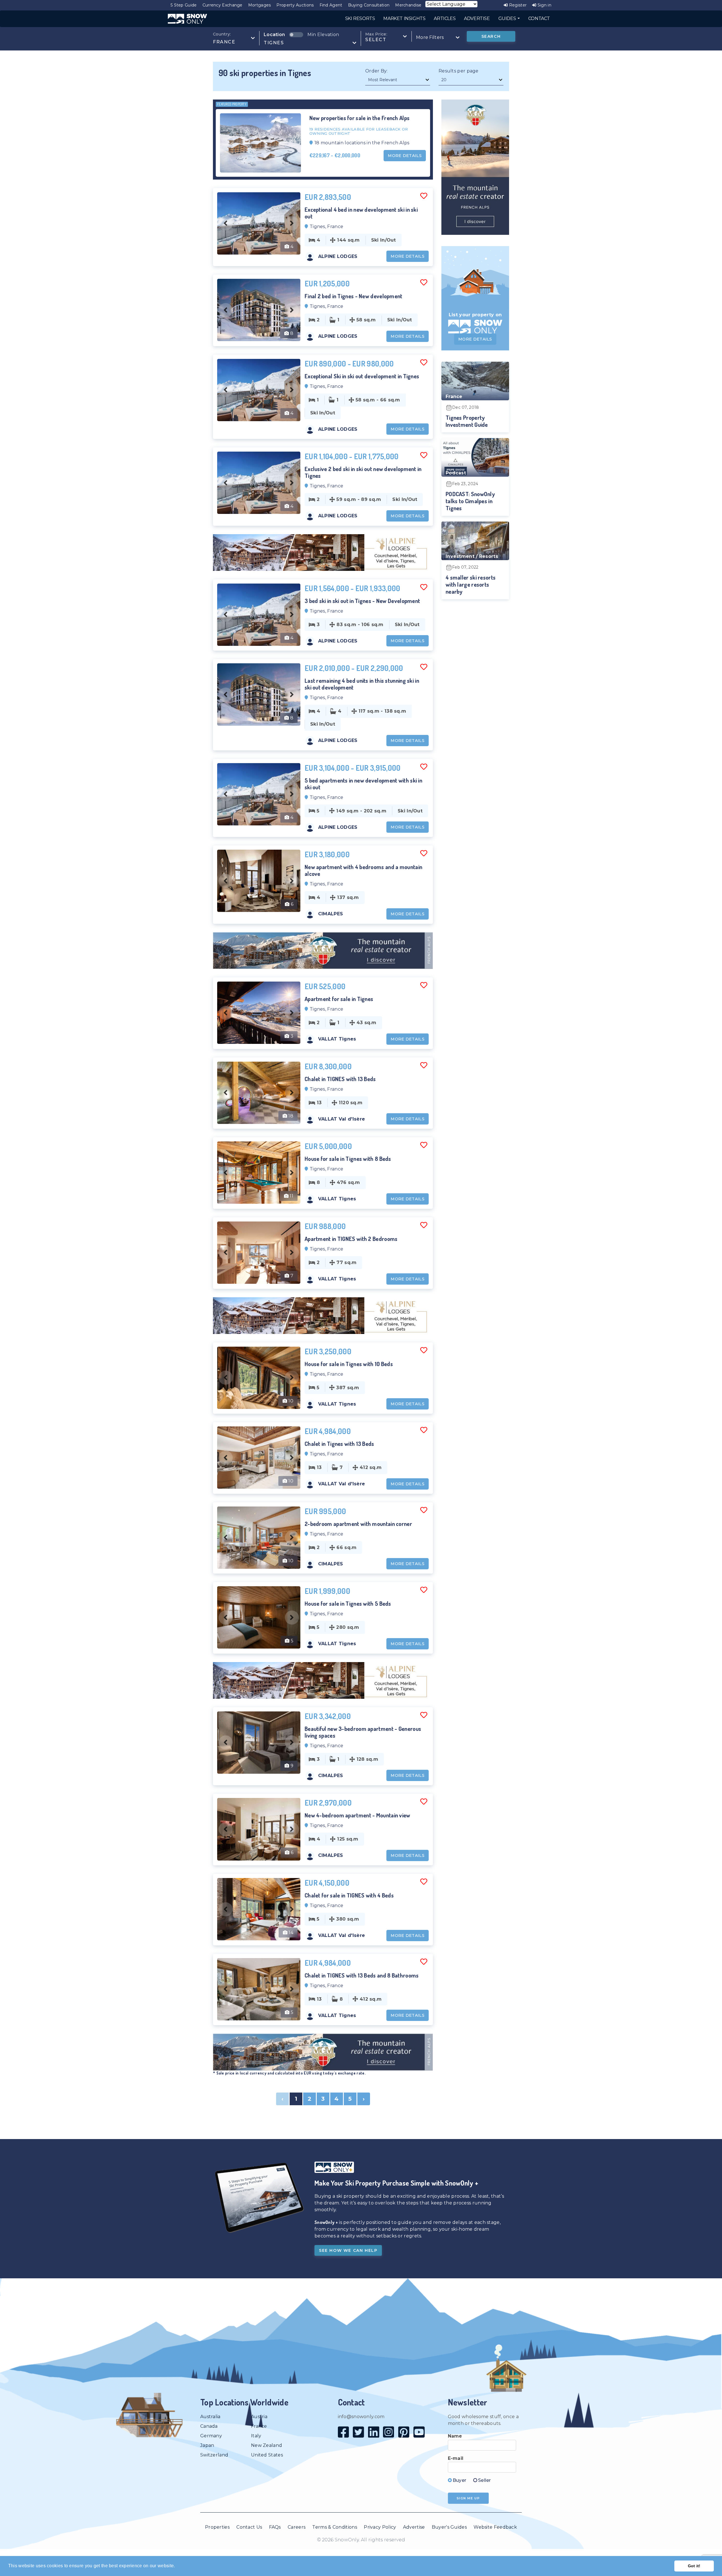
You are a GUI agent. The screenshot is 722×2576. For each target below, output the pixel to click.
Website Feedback (495, 2527)
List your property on (475, 315)
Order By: (377, 71)
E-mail (456, 2458)
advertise (477, 18)
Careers (297, 2527)
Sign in (544, 5)
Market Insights (404, 18)
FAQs (275, 2527)
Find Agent (331, 5)
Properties (217, 2527)
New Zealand (267, 2445)
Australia (210, 2417)
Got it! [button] (694, 2566)
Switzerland (214, 2455)
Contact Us (249, 2527)
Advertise (414, 2527)
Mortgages (260, 5)
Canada (209, 2426)
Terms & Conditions (334, 2527)
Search (491, 36)
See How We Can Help (348, 2250)
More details (405, 156)
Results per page (459, 71)
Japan (207, 2445)
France (259, 2426)
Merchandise (408, 5)
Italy (256, 2436)
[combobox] (234, 38)
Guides (508, 18)
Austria (259, 2417)
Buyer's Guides (449, 2527)
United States (267, 2455)
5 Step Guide (184, 5)
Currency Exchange (223, 5)
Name (455, 2436)
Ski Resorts (360, 18)
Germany (211, 2436)
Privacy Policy (380, 2527)
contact (539, 18)
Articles (445, 18)
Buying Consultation (369, 5)
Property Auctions (295, 5)
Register (517, 5)
